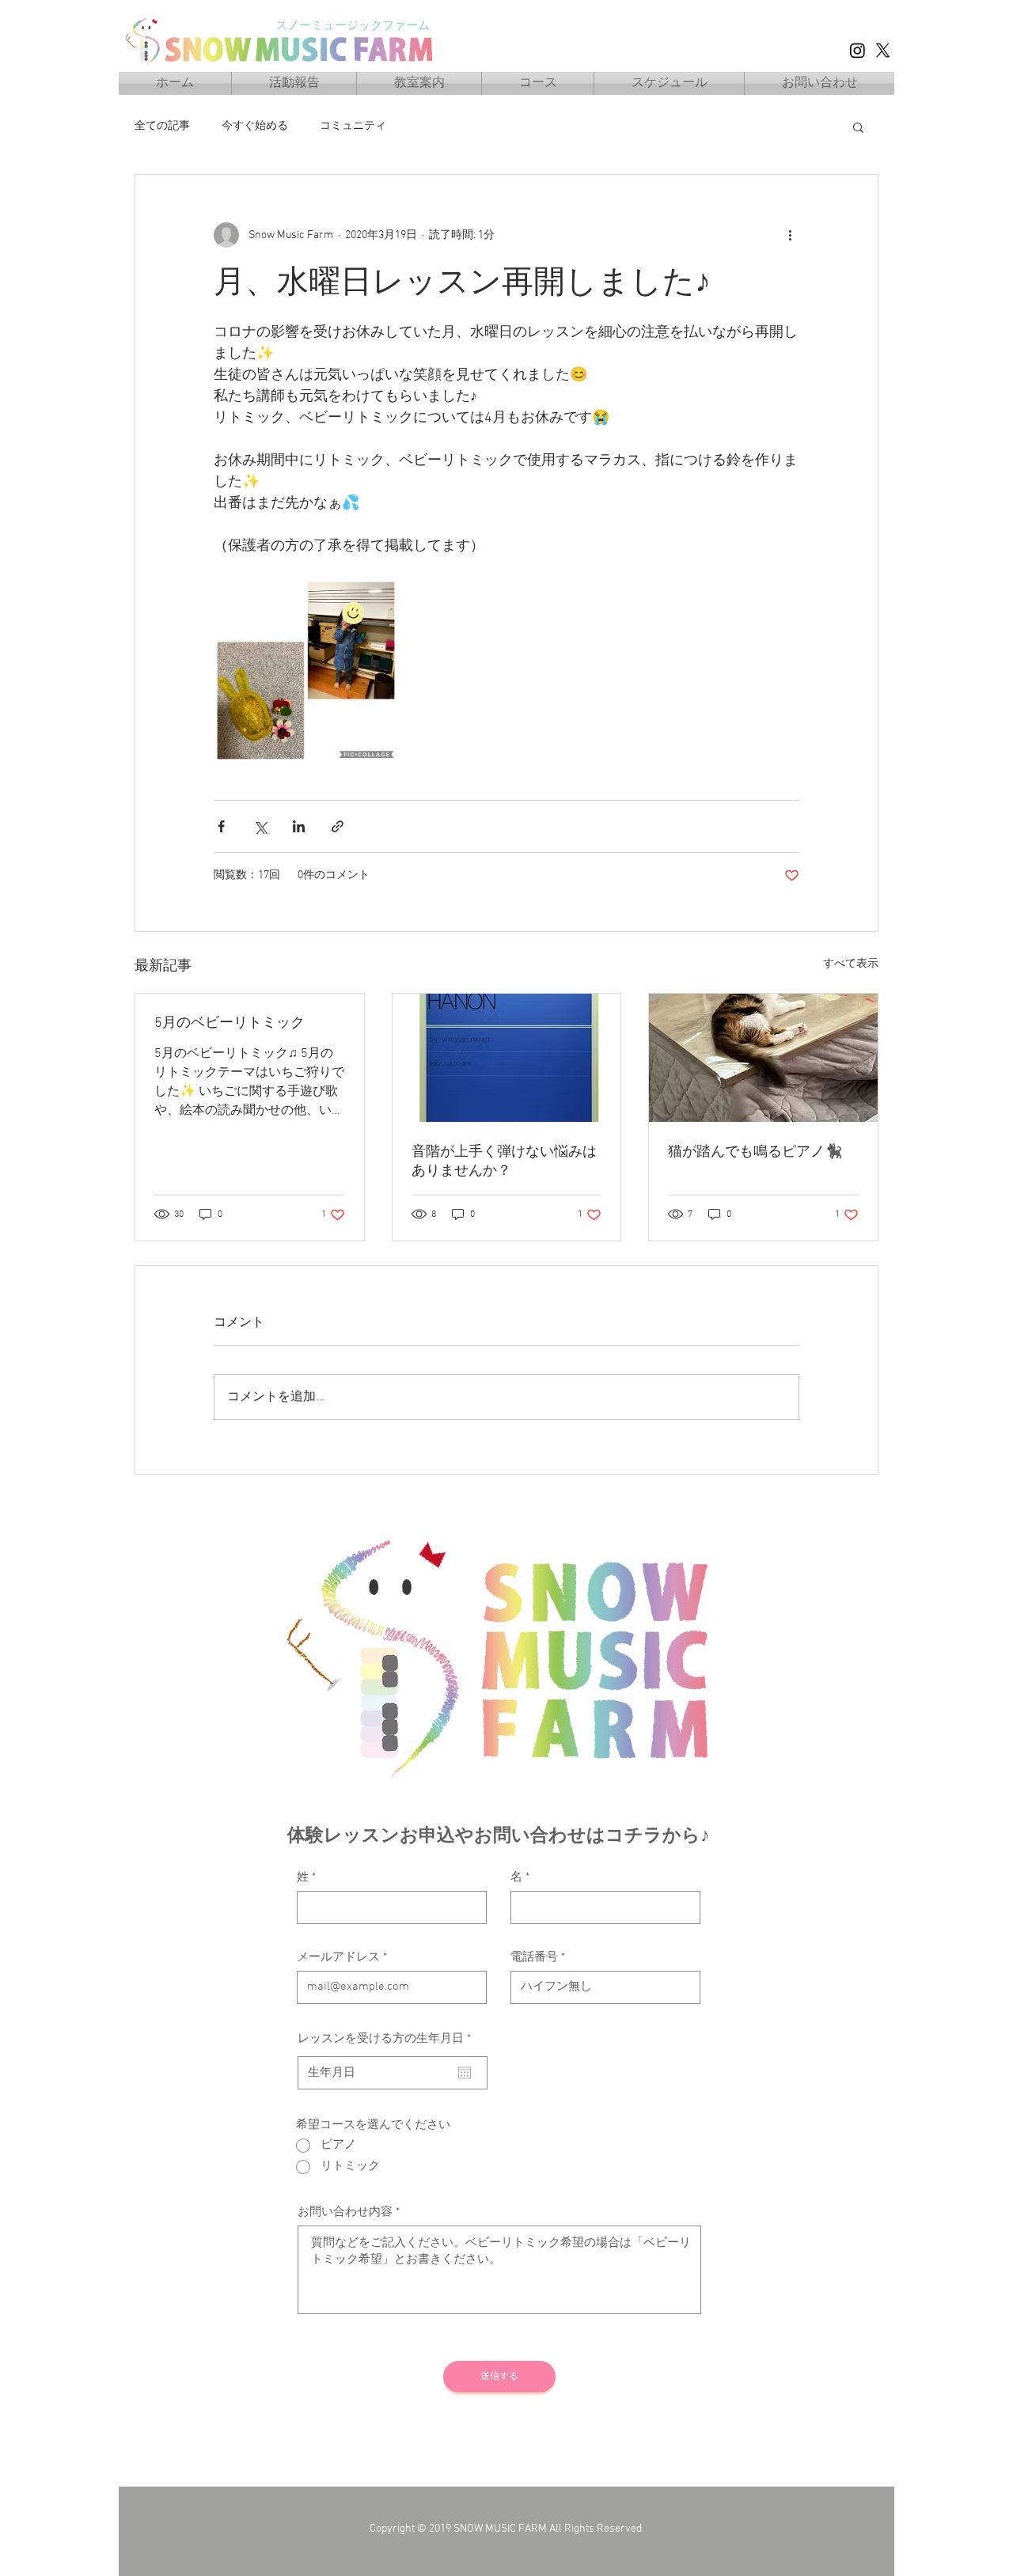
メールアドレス (338, 1958)
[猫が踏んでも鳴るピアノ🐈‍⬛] (763, 1058)
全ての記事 (162, 126)
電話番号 (534, 1958)
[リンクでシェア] (338, 826)
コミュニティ (353, 126)
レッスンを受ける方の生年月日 (387, 2039)
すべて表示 (851, 964)
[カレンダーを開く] (465, 2073)
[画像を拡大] (306, 671)
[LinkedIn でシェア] (299, 826)
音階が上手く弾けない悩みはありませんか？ (504, 1162)
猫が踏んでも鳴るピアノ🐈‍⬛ (755, 1152)
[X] (883, 50)
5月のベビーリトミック (230, 1023)
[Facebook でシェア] (221, 826)
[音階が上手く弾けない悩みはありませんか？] (507, 1058)
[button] (858, 127)
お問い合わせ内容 (345, 2212)
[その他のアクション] (790, 235)
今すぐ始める (255, 126)
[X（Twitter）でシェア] (260, 826)
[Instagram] (857, 50)
